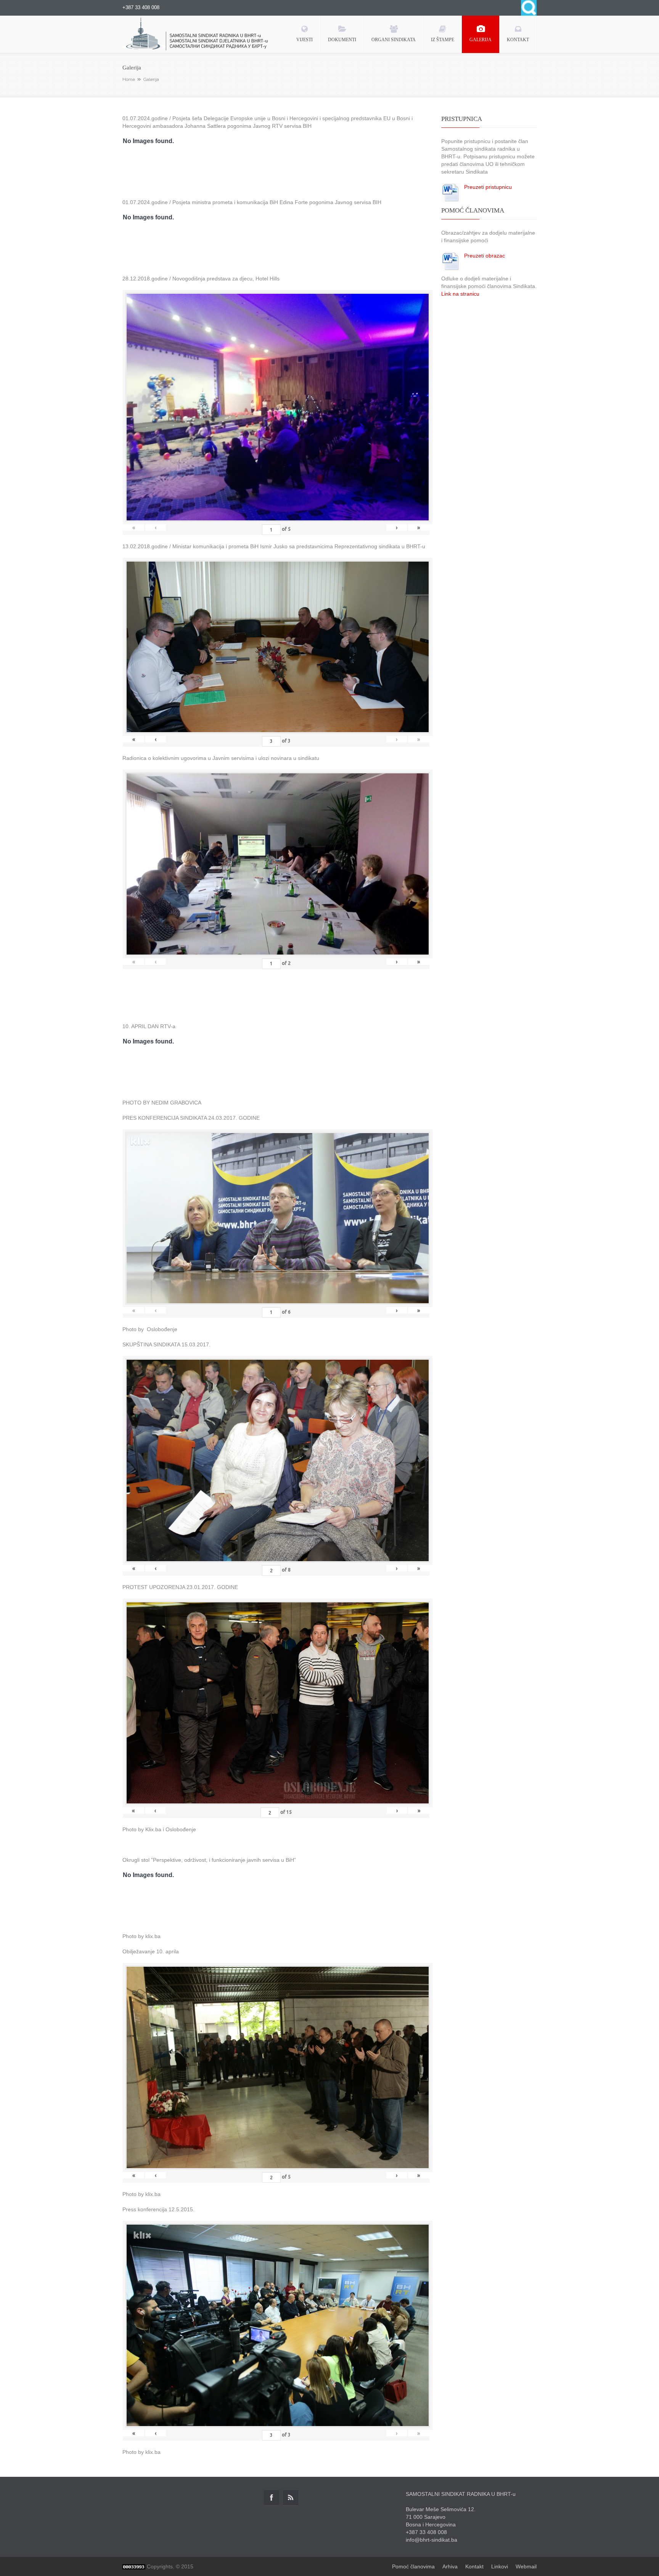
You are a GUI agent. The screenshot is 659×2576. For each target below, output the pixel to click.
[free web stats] (134, 2566)
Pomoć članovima (413, 2566)
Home (129, 79)
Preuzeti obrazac (485, 256)
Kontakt (474, 2566)
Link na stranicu (460, 294)
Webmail (526, 2566)
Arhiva (450, 2566)
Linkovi (500, 2566)
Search (529, 8)
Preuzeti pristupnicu (488, 187)
